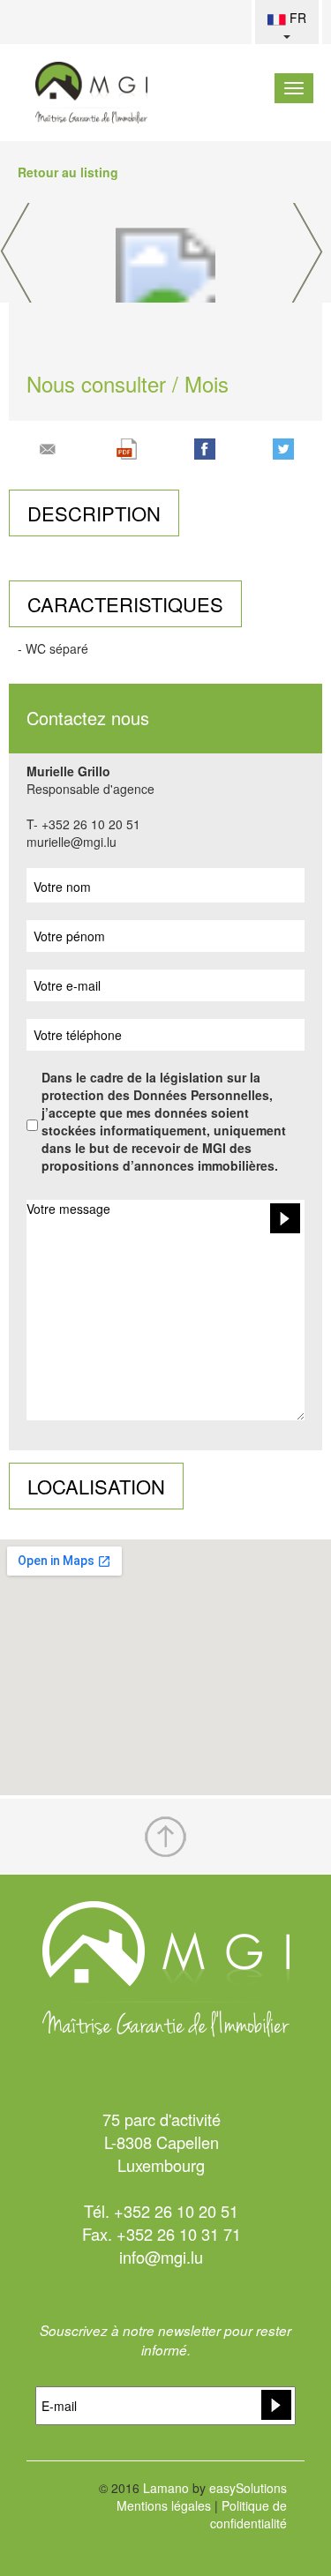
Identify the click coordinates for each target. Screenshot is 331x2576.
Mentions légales (164, 2505)
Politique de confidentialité (248, 2514)
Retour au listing (68, 172)
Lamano (166, 2488)
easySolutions (248, 2488)
